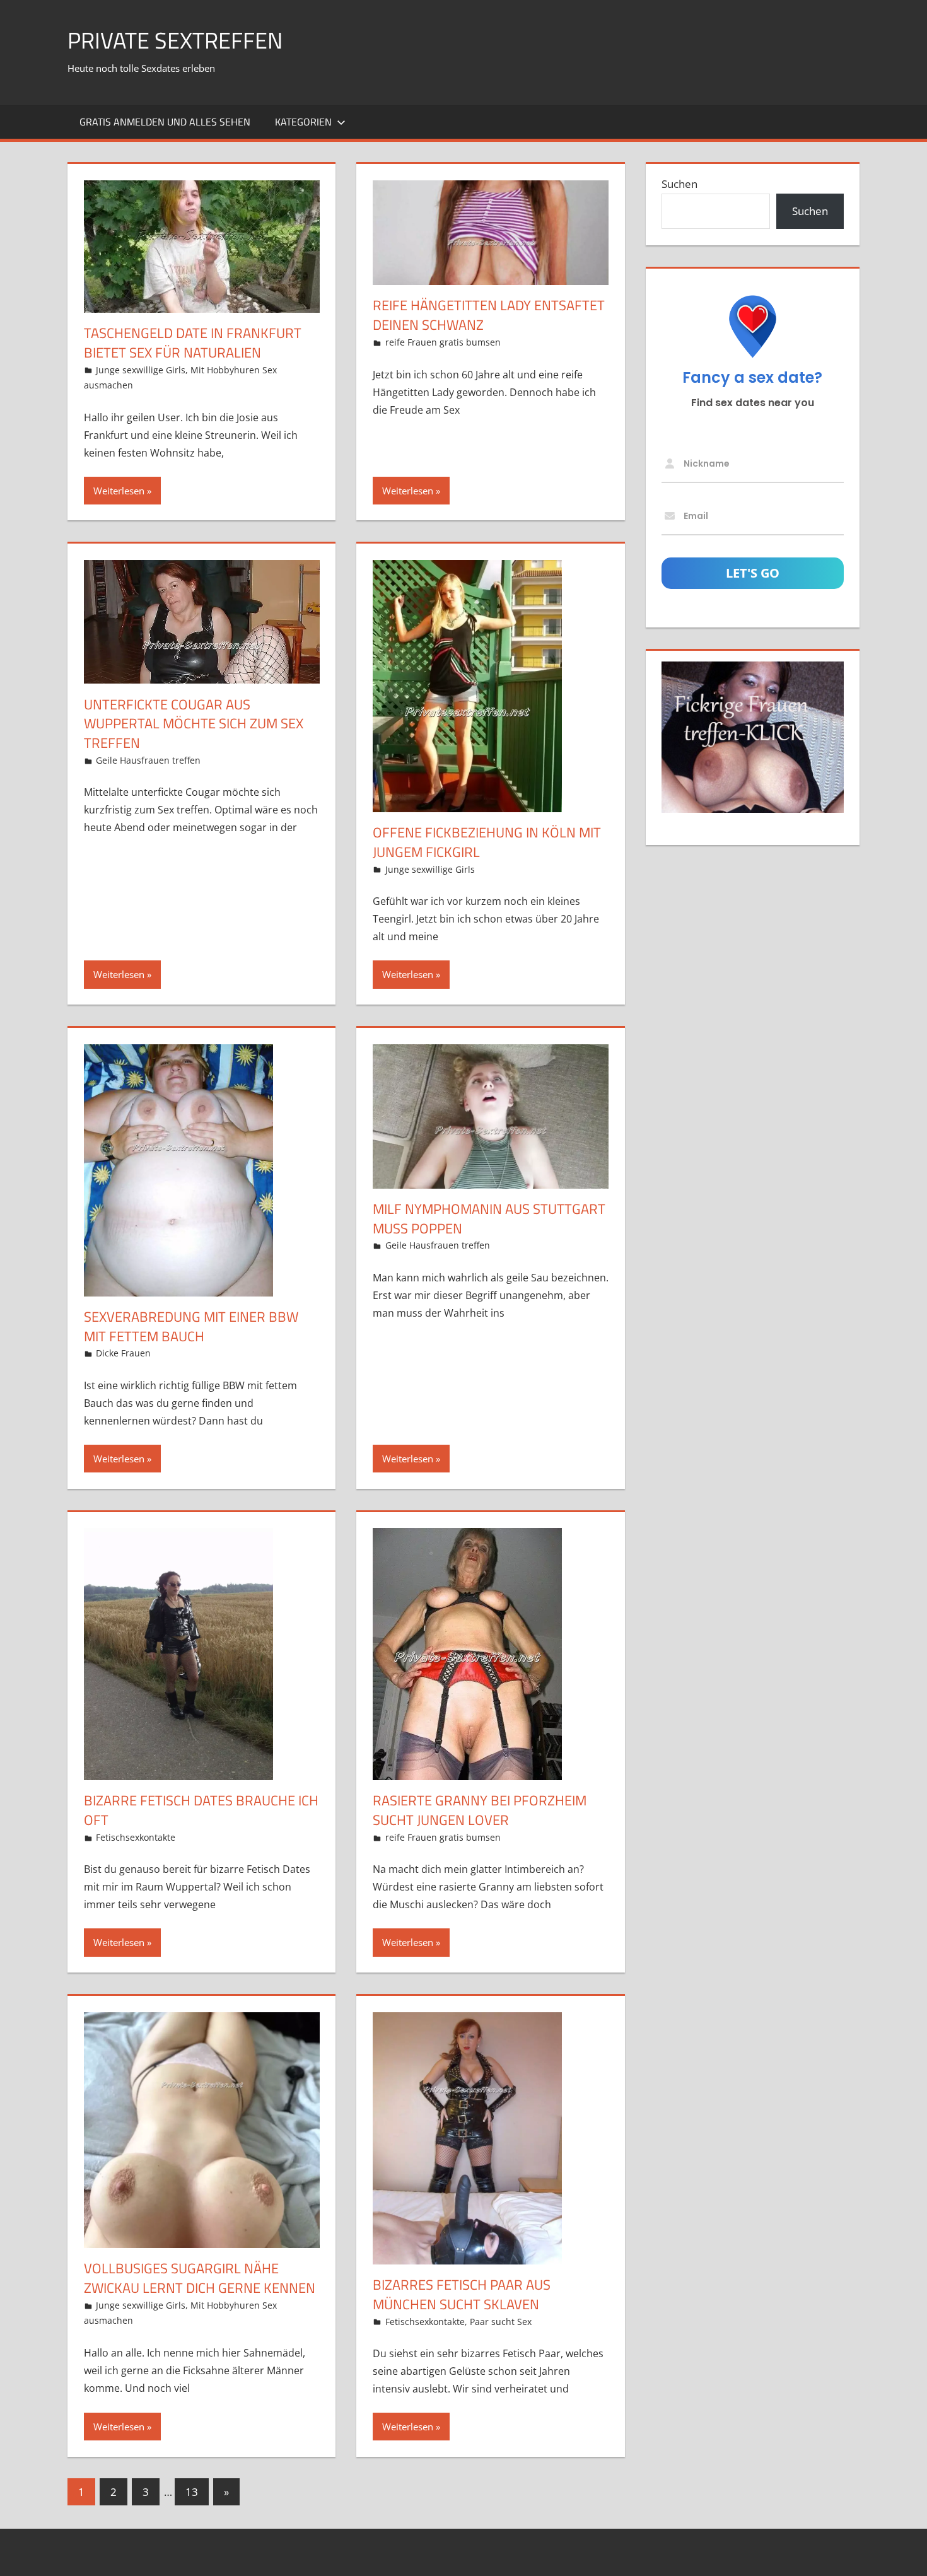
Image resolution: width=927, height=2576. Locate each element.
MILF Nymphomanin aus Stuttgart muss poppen (489, 1219)
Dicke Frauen (123, 1353)
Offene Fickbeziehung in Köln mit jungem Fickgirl (487, 842)
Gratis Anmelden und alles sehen (165, 122)
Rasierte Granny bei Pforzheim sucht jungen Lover (480, 1810)
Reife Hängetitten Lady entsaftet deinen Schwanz (489, 315)
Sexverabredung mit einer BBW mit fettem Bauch (191, 1326)
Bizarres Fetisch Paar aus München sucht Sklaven (462, 2294)
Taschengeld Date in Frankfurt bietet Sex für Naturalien (193, 343)
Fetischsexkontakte (136, 1837)
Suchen (679, 184)
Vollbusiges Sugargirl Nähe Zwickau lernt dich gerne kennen (200, 2278)
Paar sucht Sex (501, 2322)
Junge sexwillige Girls (141, 370)
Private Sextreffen (175, 40)
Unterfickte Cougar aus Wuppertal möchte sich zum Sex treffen (194, 724)
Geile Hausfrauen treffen (148, 760)
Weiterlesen (119, 491)
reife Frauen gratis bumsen (443, 342)
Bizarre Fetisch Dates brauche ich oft (201, 1810)
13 (192, 2492)
